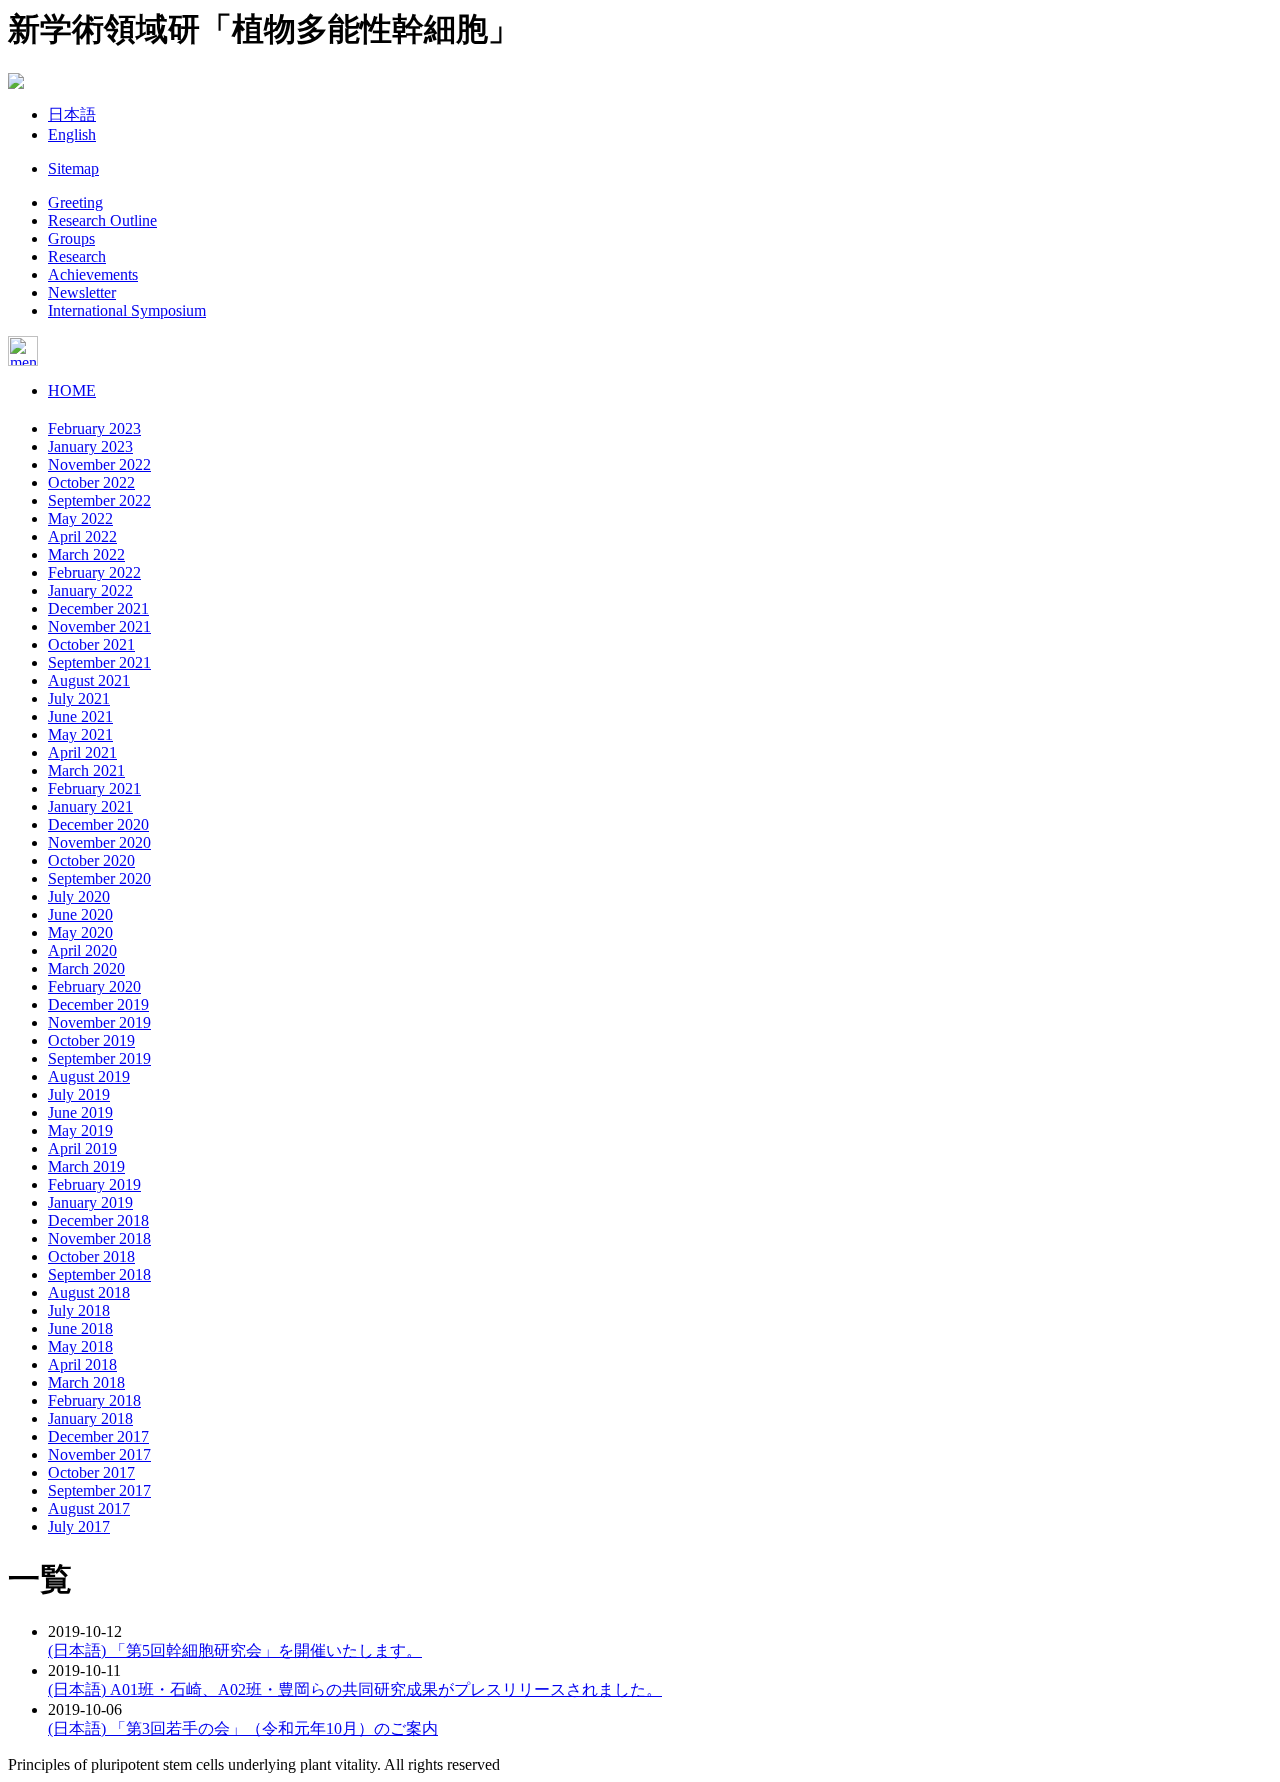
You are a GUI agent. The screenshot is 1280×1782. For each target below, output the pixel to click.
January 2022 (90, 590)
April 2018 (82, 1364)
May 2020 (80, 932)
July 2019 (79, 1094)
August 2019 (89, 1076)
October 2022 (91, 482)
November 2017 (99, 1454)
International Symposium (127, 310)
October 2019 (91, 1040)
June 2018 (80, 1328)
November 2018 (99, 1238)
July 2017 (79, 1526)
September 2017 (99, 1490)
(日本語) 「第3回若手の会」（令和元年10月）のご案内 (243, 1728)
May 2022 (80, 518)
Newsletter (82, 292)
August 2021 (89, 680)
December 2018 (98, 1220)
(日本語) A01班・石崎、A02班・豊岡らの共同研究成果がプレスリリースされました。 (355, 1689)
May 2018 (80, 1346)
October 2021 (91, 644)
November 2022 (99, 464)
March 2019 (86, 1166)
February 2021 (94, 788)
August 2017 (89, 1508)
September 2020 (99, 878)
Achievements (93, 274)
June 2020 (80, 914)
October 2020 (91, 860)
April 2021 (82, 752)
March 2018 (86, 1382)
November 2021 (99, 626)
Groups (71, 238)
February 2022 (94, 572)
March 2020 (86, 968)
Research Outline (102, 220)
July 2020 (79, 896)
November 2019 (99, 1022)
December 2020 (98, 824)
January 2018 (90, 1418)
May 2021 (80, 734)
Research (77, 256)
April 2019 (82, 1148)
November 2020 (99, 842)
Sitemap (73, 168)
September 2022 (99, 500)
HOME (72, 390)
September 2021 (99, 662)
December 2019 (98, 1004)
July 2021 (79, 698)
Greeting (75, 202)
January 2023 (90, 446)
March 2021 (86, 770)
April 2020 (82, 950)
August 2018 (89, 1292)
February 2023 (94, 428)
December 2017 (98, 1436)
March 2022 (86, 554)
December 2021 (98, 608)
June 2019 (80, 1112)
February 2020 (94, 986)
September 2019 (99, 1058)
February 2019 (94, 1184)
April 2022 (82, 536)
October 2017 (91, 1472)
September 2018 (99, 1274)
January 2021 (90, 806)
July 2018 (79, 1310)
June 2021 (80, 716)
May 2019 (80, 1130)
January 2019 (90, 1202)
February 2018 (94, 1400)
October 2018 (91, 1256)
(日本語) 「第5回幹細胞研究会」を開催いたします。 (235, 1650)
